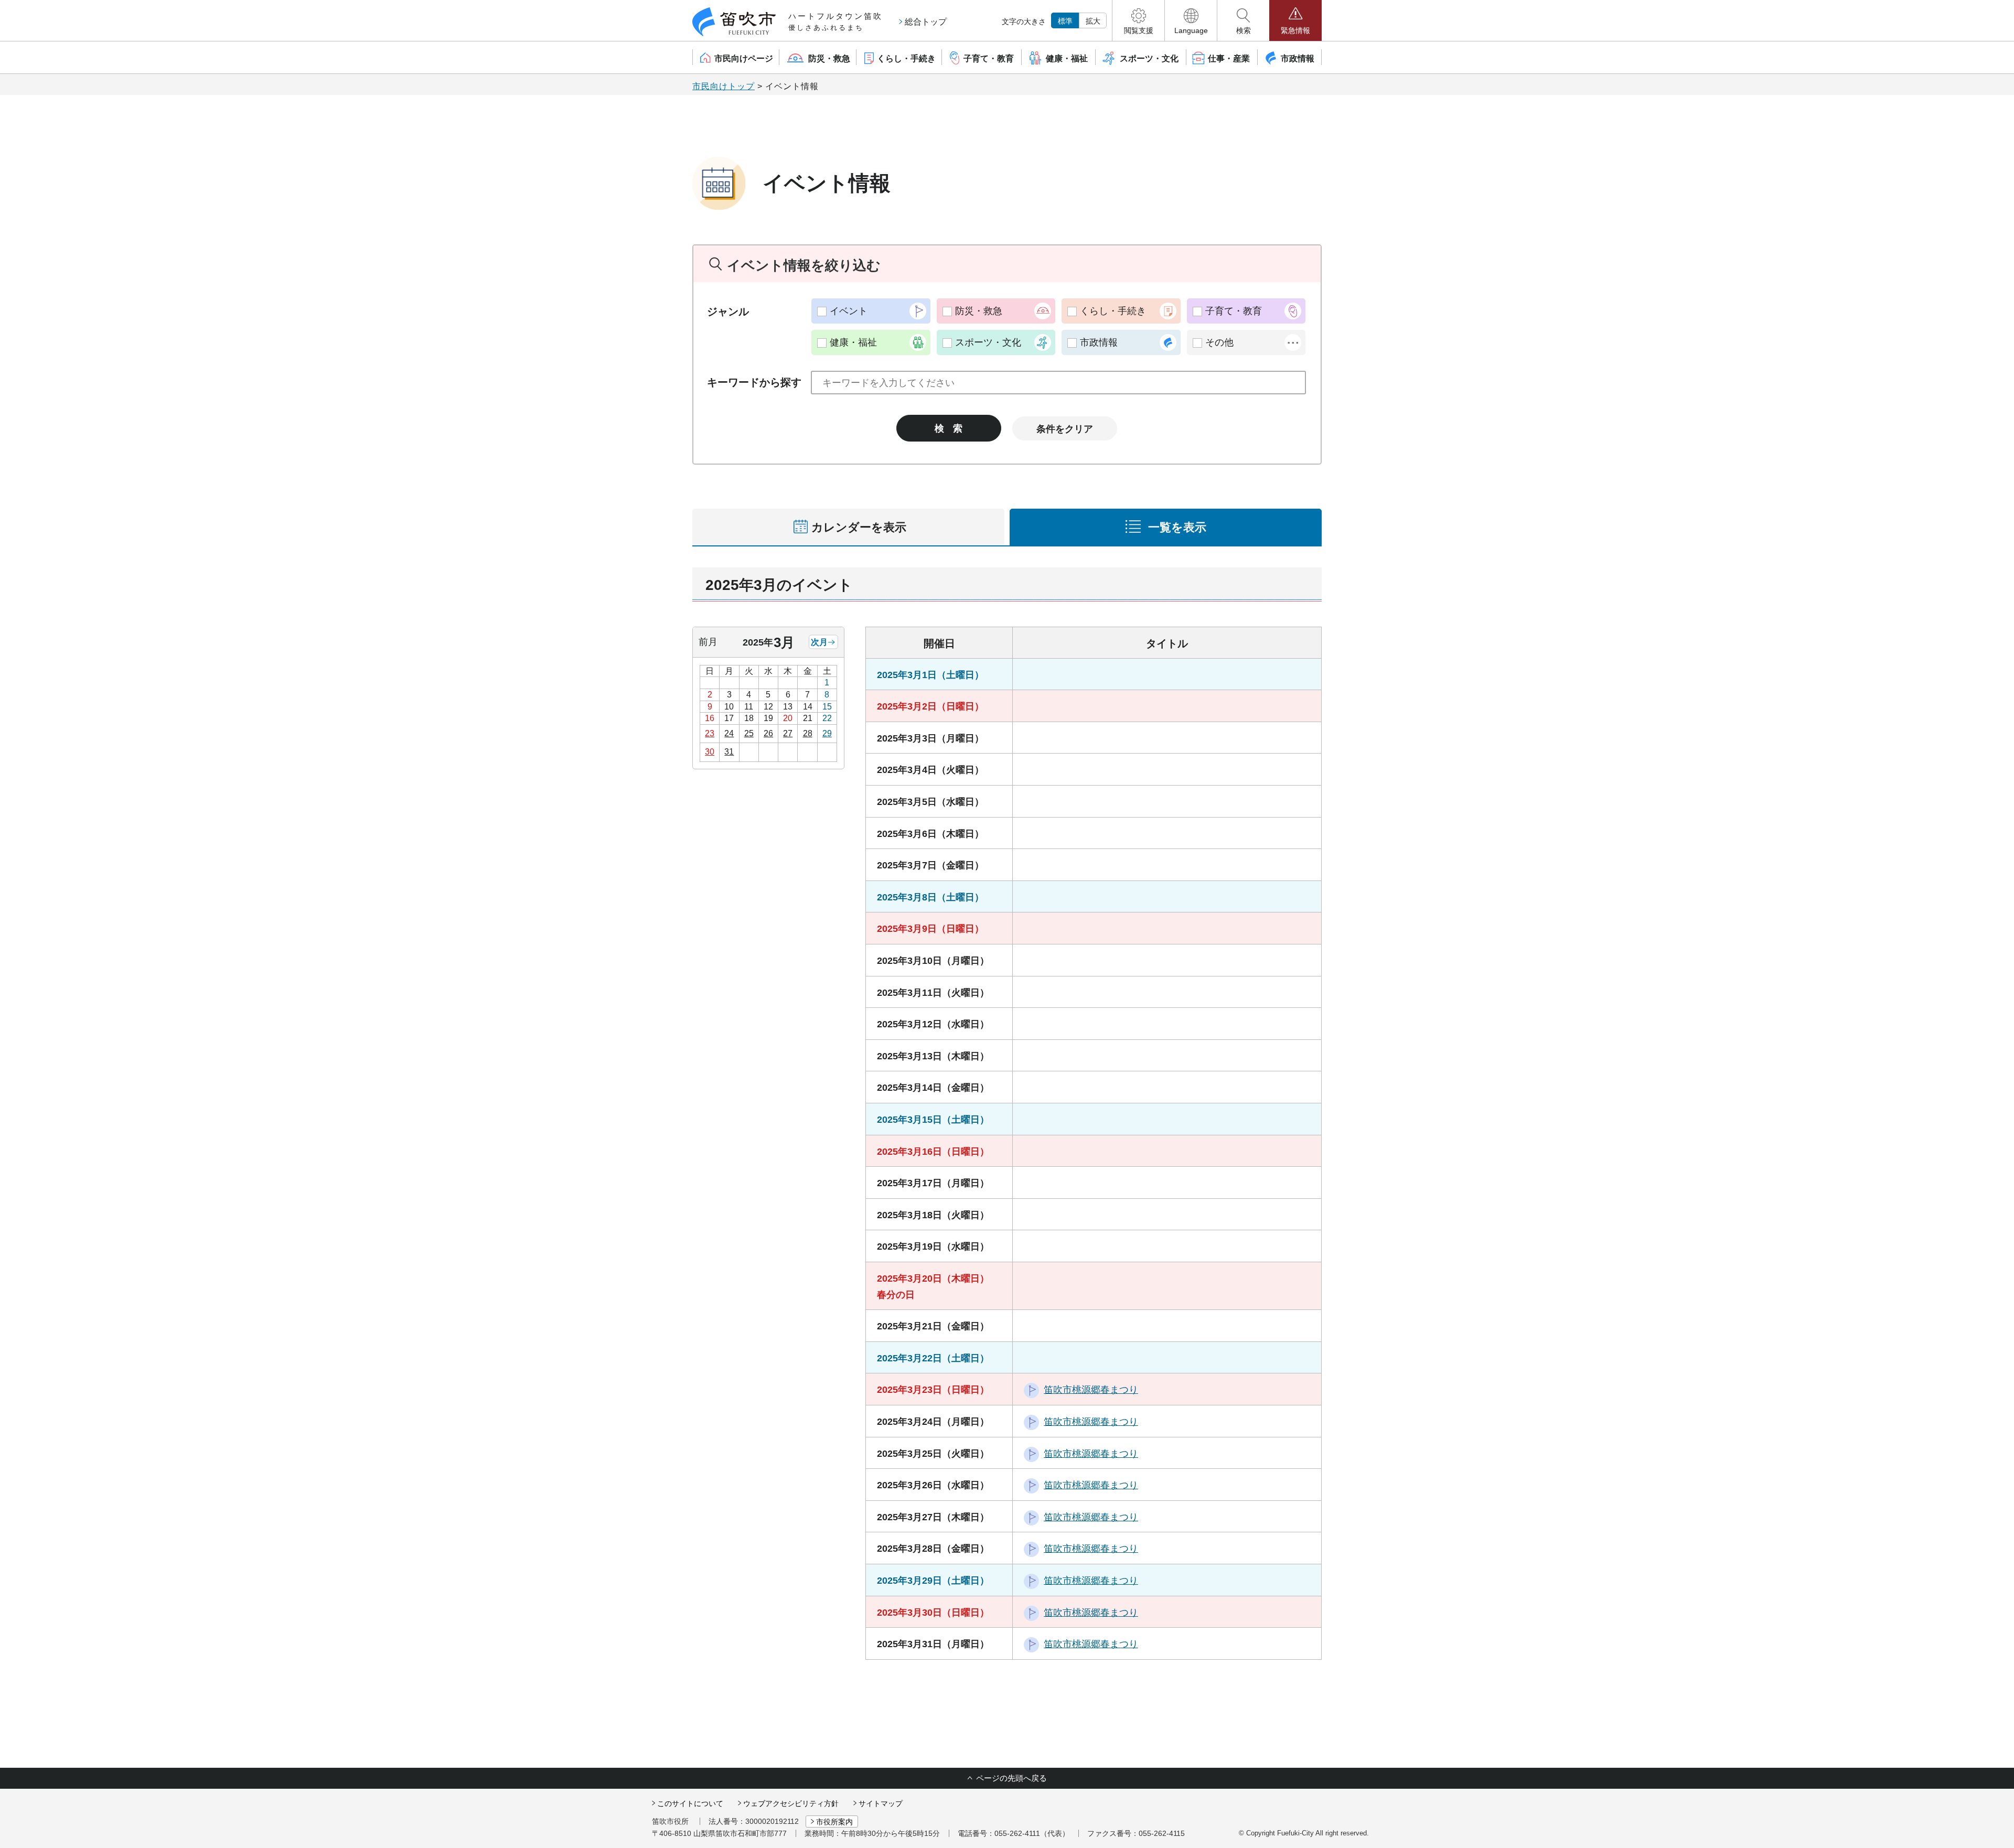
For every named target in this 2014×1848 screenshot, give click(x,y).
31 (729, 752)
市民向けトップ (724, 86)
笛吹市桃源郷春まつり (1091, 1390)
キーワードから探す (754, 382)
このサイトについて (690, 1803)
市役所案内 (834, 1822)
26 (768, 733)
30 (710, 752)
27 (788, 733)
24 (729, 733)
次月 (819, 642)
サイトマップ (881, 1803)
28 (808, 733)
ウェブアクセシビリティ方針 (791, 1803)
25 (749, 733)
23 (710, 733)
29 (827, 733)
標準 (1065, 21)
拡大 (1093, 21)
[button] (1138, 20)
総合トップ (926, 22)
